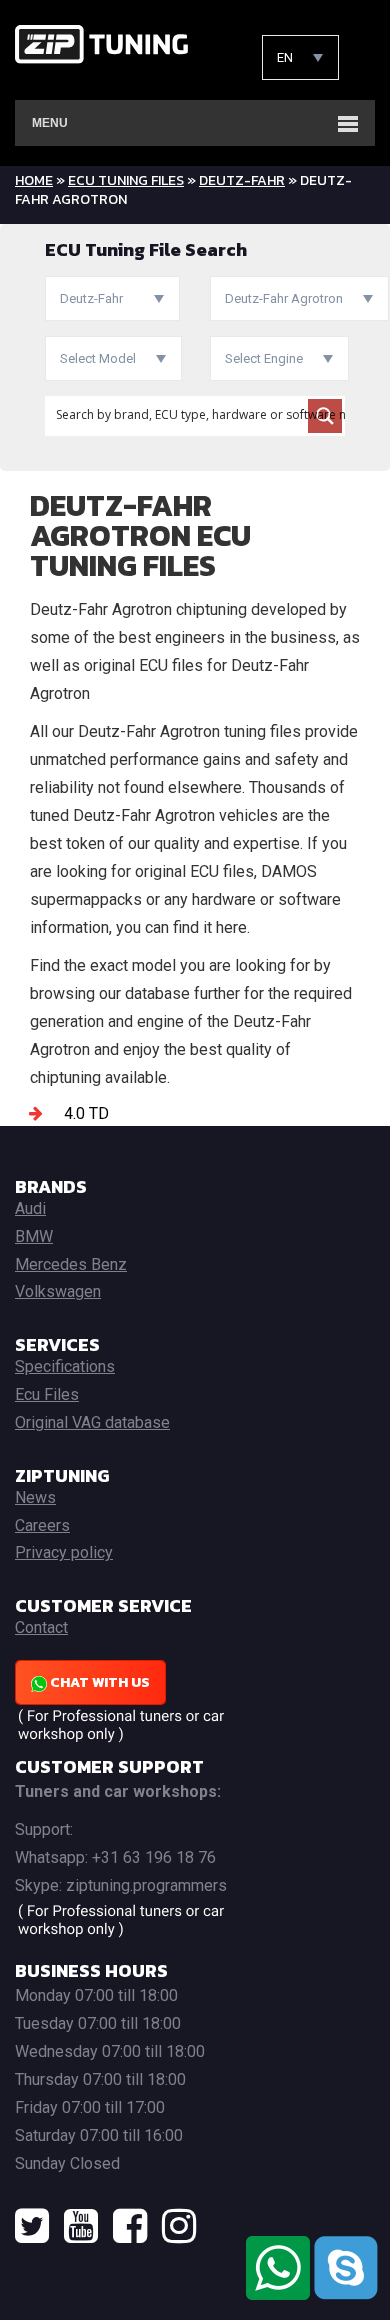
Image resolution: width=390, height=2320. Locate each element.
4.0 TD (86, 1113)
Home (34, 180)
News (35, 1497)
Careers (42, 1525)
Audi (30, 1208)
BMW (34, 1236)
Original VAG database (92, 1422)
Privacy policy (64, 1552)
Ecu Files (47, 1394)
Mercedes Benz (71, 1264)
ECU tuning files (126, 180)
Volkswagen (58, 1291)
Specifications (65, 1366)
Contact (41, 1627)
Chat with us (98, 1682)
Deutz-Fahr (242, 180)
